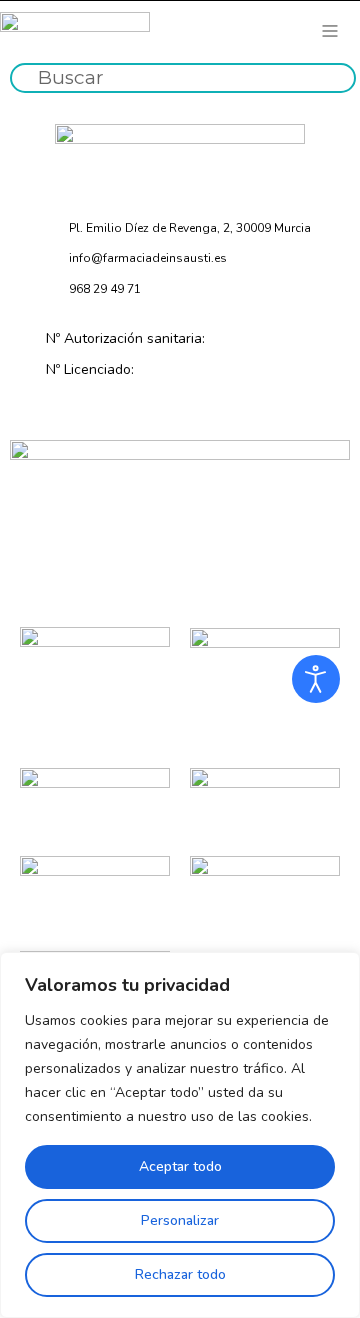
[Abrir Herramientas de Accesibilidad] (316, 679)
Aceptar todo (180, 1166)
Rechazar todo (180, 1274)
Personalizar (180, 1220)
